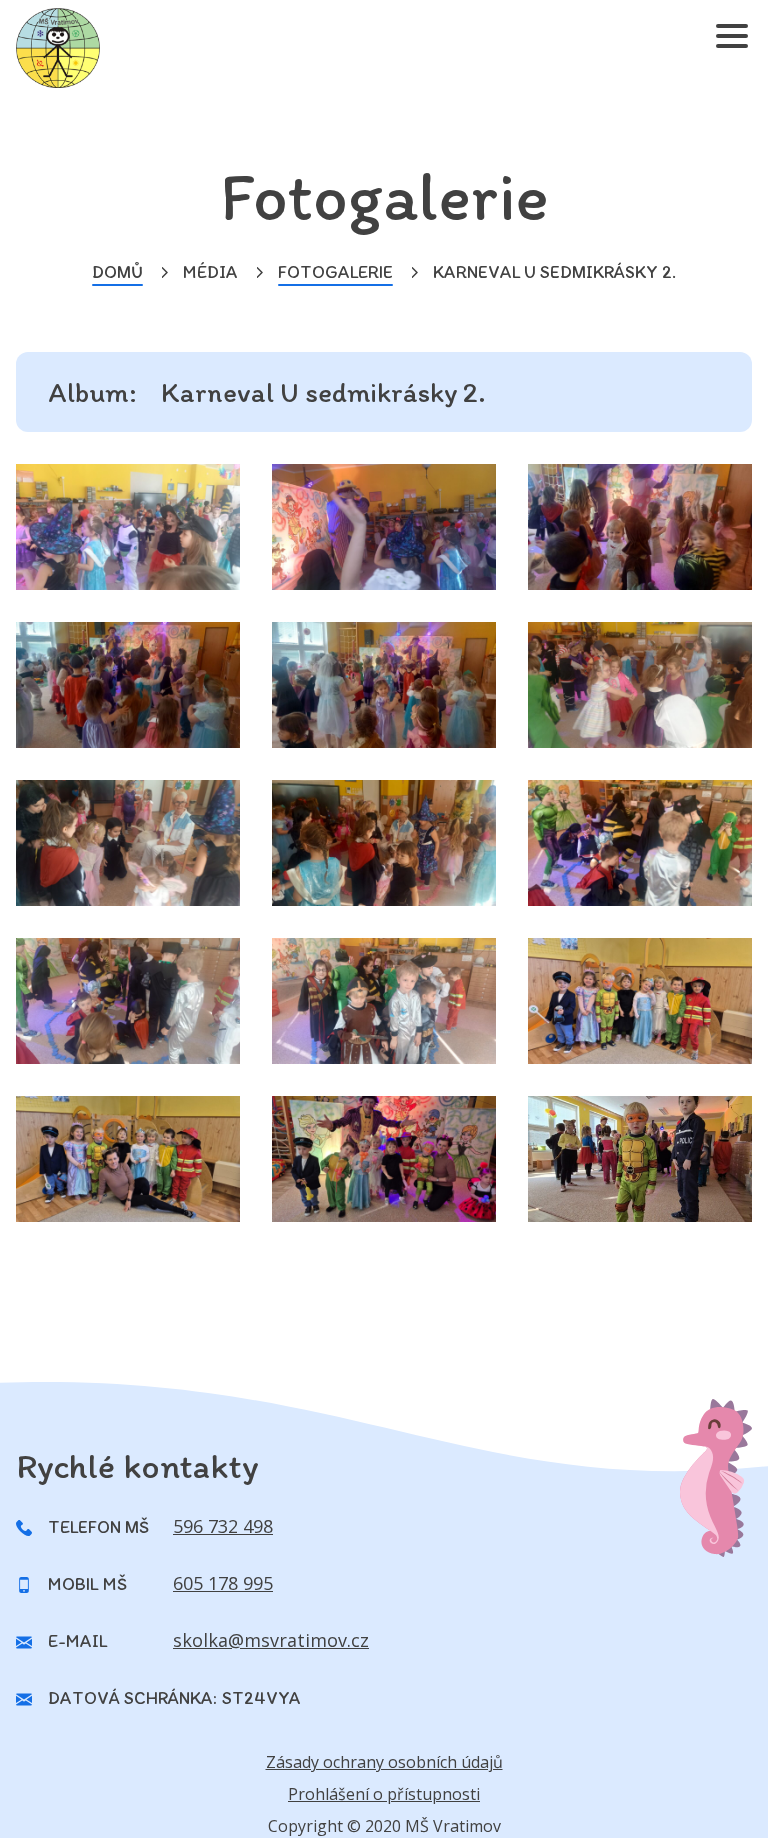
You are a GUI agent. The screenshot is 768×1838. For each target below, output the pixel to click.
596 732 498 (223, 1526)
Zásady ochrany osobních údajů (384, 1762)
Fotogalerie (335, 272)
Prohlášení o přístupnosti (384, 1794)
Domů (117, 272)
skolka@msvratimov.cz (271, 1640)
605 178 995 (223, 1583)
